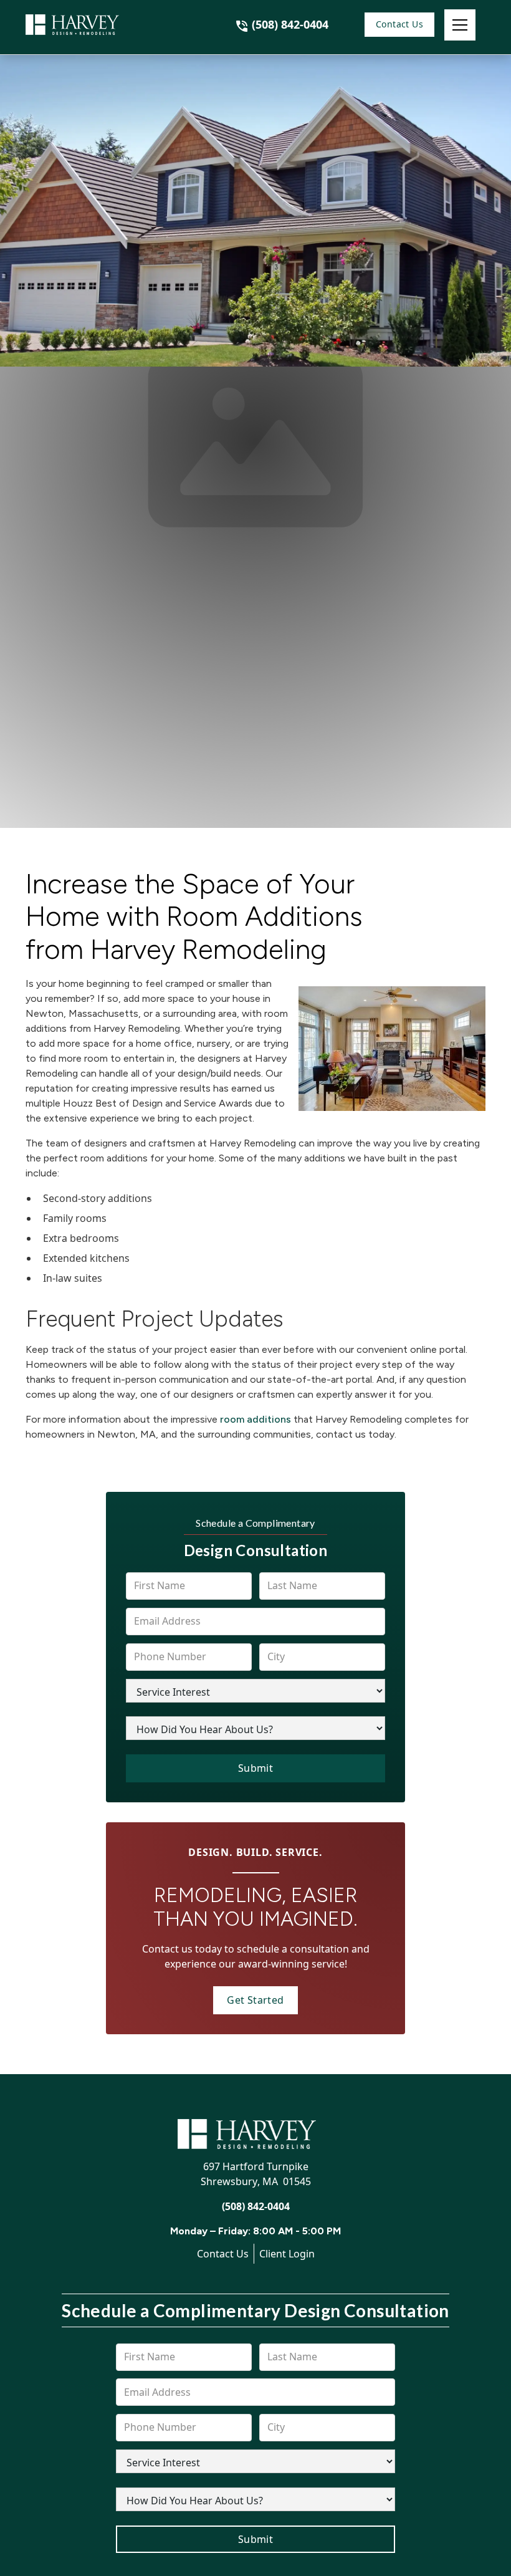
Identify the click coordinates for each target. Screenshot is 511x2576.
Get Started (255, 2000)
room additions (255, 1419)
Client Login (287, 2254)
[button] (460, 25)
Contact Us (399, 24)
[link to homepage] (88, 25)
